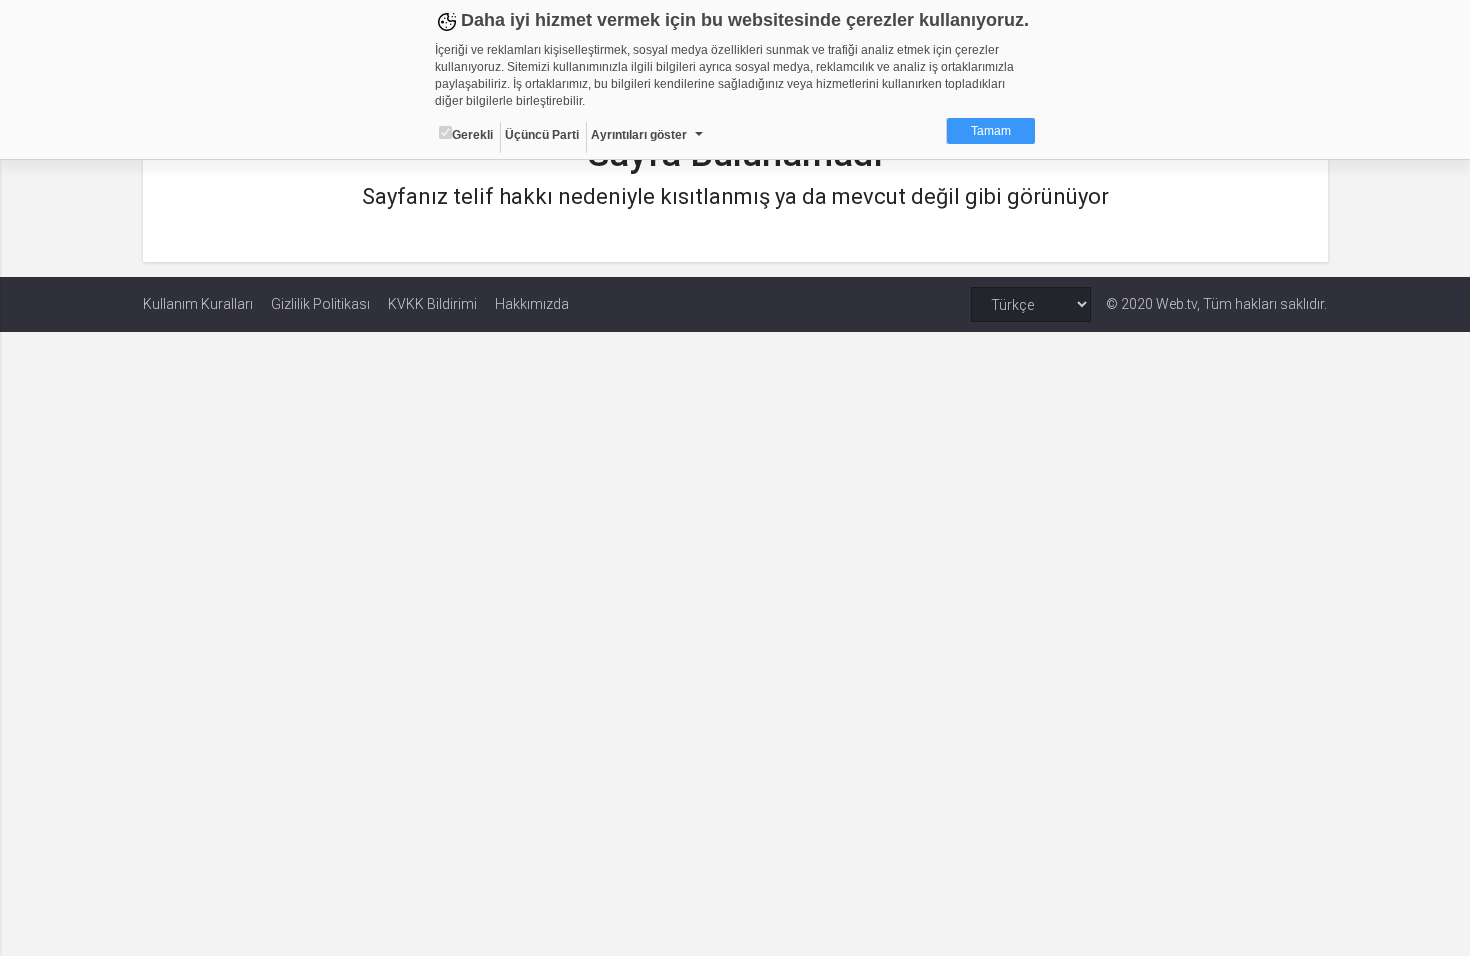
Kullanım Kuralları (198, 304)
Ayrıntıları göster (639, 135)
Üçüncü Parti (542, 135)
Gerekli (472, 135)
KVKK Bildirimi (432, 304)
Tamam (991, 131)
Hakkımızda (532, 304)
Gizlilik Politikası (320, 304)
